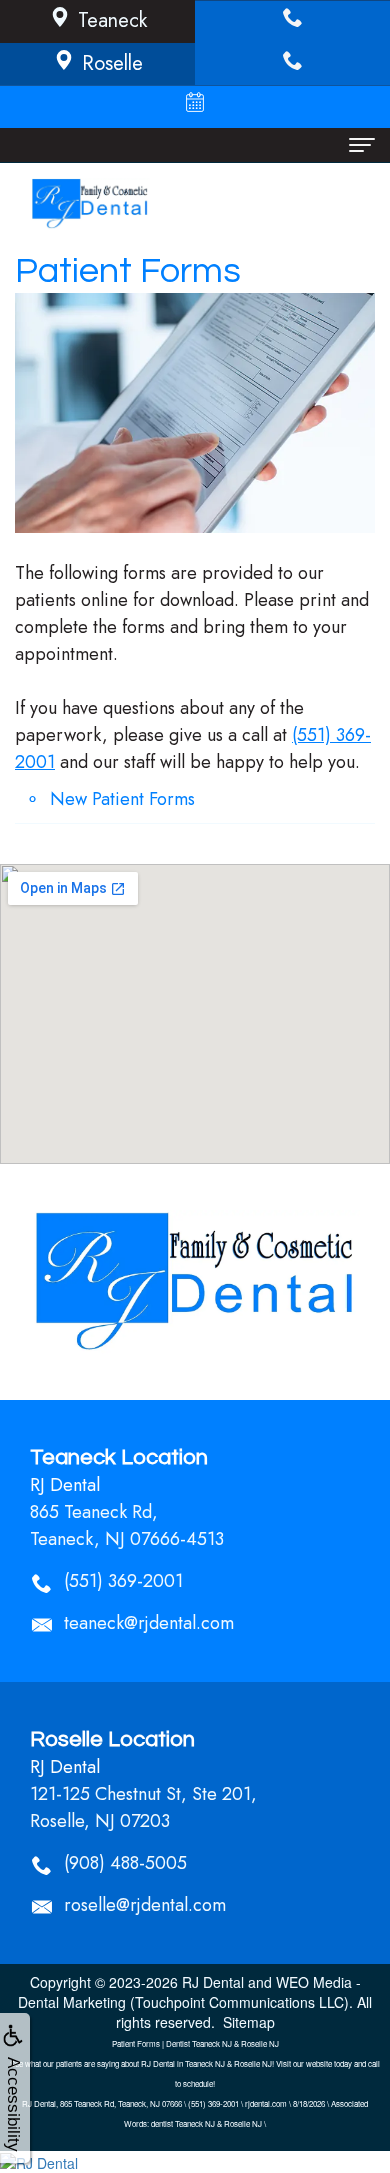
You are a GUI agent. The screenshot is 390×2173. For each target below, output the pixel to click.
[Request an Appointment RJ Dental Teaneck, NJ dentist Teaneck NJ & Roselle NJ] (195, 106)
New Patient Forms (122, 799)
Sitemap (249, 2022)
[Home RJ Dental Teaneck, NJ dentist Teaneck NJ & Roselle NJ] (195, 1282)
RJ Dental (213, 1982)
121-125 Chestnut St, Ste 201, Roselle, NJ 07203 (143, 1807)
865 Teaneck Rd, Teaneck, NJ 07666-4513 (127, 1525)
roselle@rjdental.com (145, 1905)
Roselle (112, 63)
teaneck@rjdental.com (149, 1623)
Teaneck (112, 20)
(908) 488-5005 (125, 1863)
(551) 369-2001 (123, 1581)
